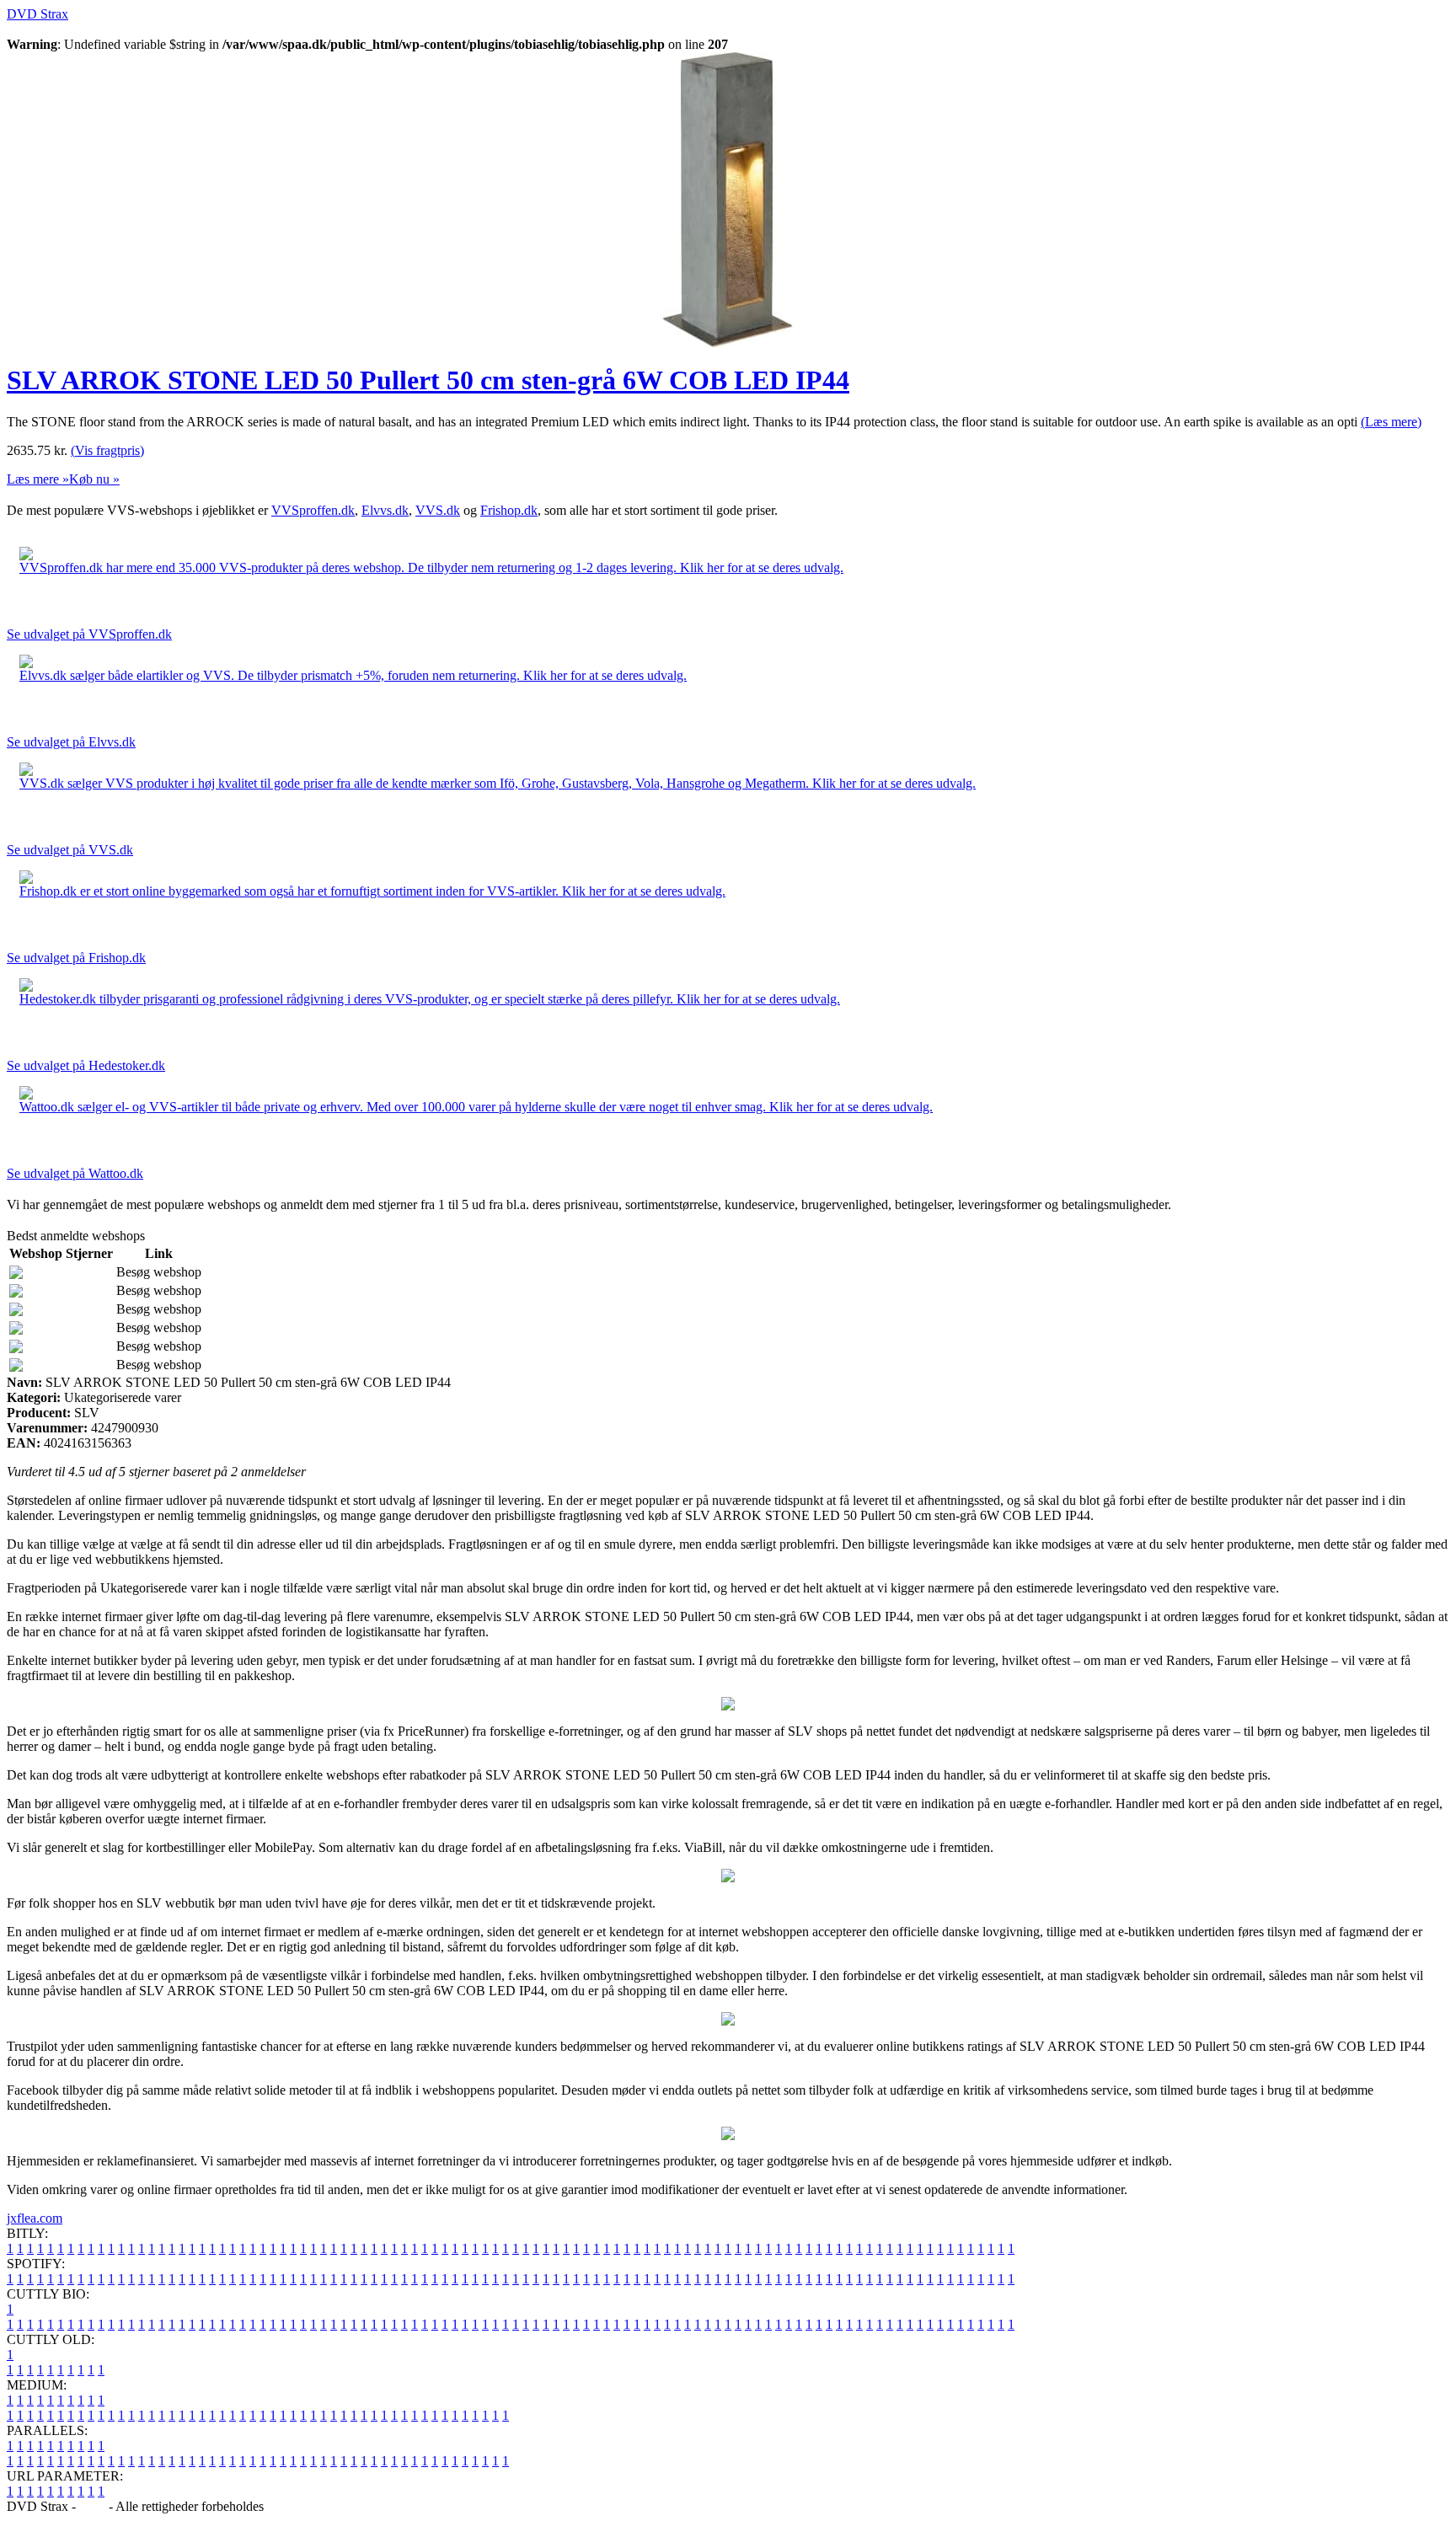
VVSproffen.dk (313, 510)
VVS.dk (438, 510)
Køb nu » (94, 479)
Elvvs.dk (385, 510)
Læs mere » (38, 479)
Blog (92, 2506)
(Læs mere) (1391, 422)
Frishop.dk (509, 510)
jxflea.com (35, 2218)
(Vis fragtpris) (107, 450)
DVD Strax (37, 14)
